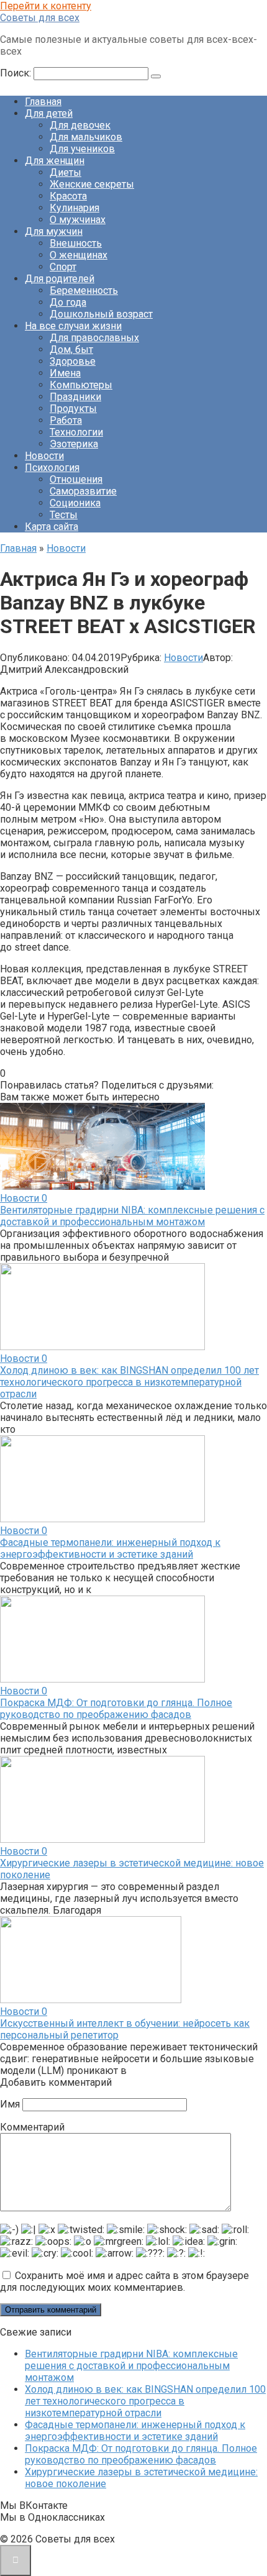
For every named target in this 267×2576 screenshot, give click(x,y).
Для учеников (82, 149)
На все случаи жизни (73, 326)
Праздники (75, 397)
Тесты (64, 515)
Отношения (76, 479)
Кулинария (75, 208)
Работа (66, 420)
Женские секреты (92, 184)
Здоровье (73, 361)
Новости (44, 456)
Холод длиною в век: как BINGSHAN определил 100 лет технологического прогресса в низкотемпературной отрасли (129, 1382)
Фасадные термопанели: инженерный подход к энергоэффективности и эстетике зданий (110, 1548)
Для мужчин (54, 231)
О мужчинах (78, 220)
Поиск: (17, 73)
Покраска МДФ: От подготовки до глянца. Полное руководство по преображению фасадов (116, 1709)
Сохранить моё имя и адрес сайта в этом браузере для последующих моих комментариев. (124, 2281)
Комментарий (32, 2127)
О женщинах (79, 255)
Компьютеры (81, 385)
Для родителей (60, 279)
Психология (52, 468)
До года (68, 302)
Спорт (63, 267)
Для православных (94, 338)
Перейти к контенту (46, 6)
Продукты (73, 409)
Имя (10, 2104)
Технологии (76, 432)
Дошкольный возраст (101, 314)
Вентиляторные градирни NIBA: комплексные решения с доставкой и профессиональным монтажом (132, 1216)
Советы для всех (40, 18)
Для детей (49, 113)
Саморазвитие (83, 491)
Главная (43, 102)
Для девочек (80, 125)
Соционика (75, 503)
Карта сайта (52, 527)
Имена (65, 373)
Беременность (84, 290)
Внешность (76, 243)
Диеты (66, 172)
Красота (68, 196)
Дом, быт (71, 349)
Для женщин (55, 161)
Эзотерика (74, 444)
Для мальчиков (86, 137)
